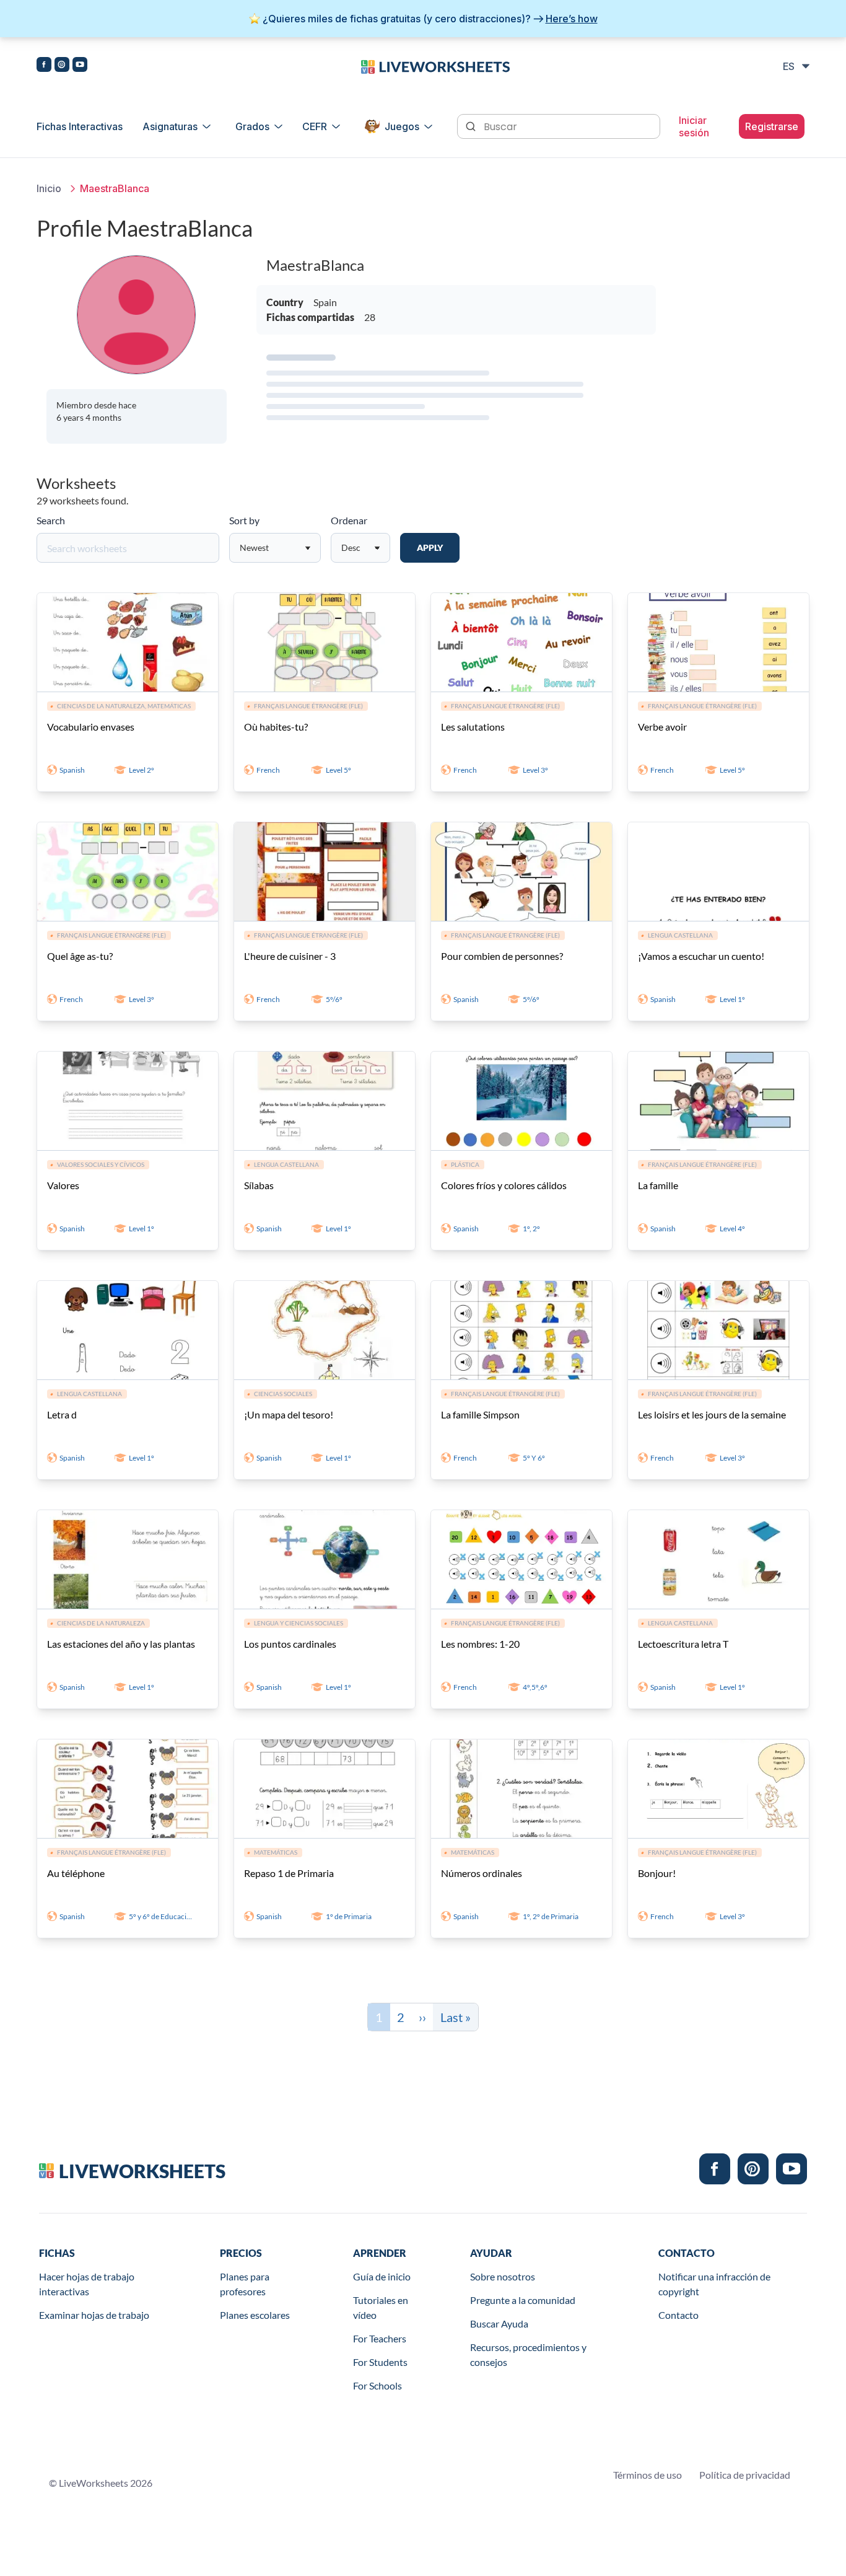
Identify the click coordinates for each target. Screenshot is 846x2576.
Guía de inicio (382, 2276)
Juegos (402, 126)
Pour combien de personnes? (502, 956)
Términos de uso (648, 2475)
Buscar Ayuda (499, 2323)
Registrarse (772, 126)
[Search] (472, 125)
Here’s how (572, 19)
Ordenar (349, 520)
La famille (658, 1185)
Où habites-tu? (276, 727)
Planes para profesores (245, 2284)
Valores (63, 1185)
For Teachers (380, 2338)
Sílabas (259, 1185)
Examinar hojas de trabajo (94, 2315)
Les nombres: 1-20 (480, 1644)
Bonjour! (657, 1873)
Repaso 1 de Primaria (289, 1873)
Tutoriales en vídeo (381, 2307)
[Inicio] (435, 66)
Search (51, 520)
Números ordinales (482, 1873)
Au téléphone (76, 1873)
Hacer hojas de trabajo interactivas (87, 2284)
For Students (380, 2362)
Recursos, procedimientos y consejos (528, 2354)
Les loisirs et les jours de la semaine (712, 1414)
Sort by (244, 520)
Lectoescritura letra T (683, 1644)
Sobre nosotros (503, 2276)
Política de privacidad (745, 2475)
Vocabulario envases (91, 727)
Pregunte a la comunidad (523, 2300)
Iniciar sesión (694, 126)
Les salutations (473, 727)
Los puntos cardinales (290, 1644)
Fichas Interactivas (80, 126)
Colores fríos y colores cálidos (504, 1185)
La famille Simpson (480, 1414)
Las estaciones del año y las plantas (121, 1644)
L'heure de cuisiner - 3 (290, 956)
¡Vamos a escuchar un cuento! (701, 956)
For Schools (377, 2385)
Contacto (678, 2315)
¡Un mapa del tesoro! (289, 1414)
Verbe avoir (662, 727)
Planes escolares (255, 2315)
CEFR (315, 126)
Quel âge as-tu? (80, 956)
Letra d (62, 1414)
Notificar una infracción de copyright (714, 2284)
